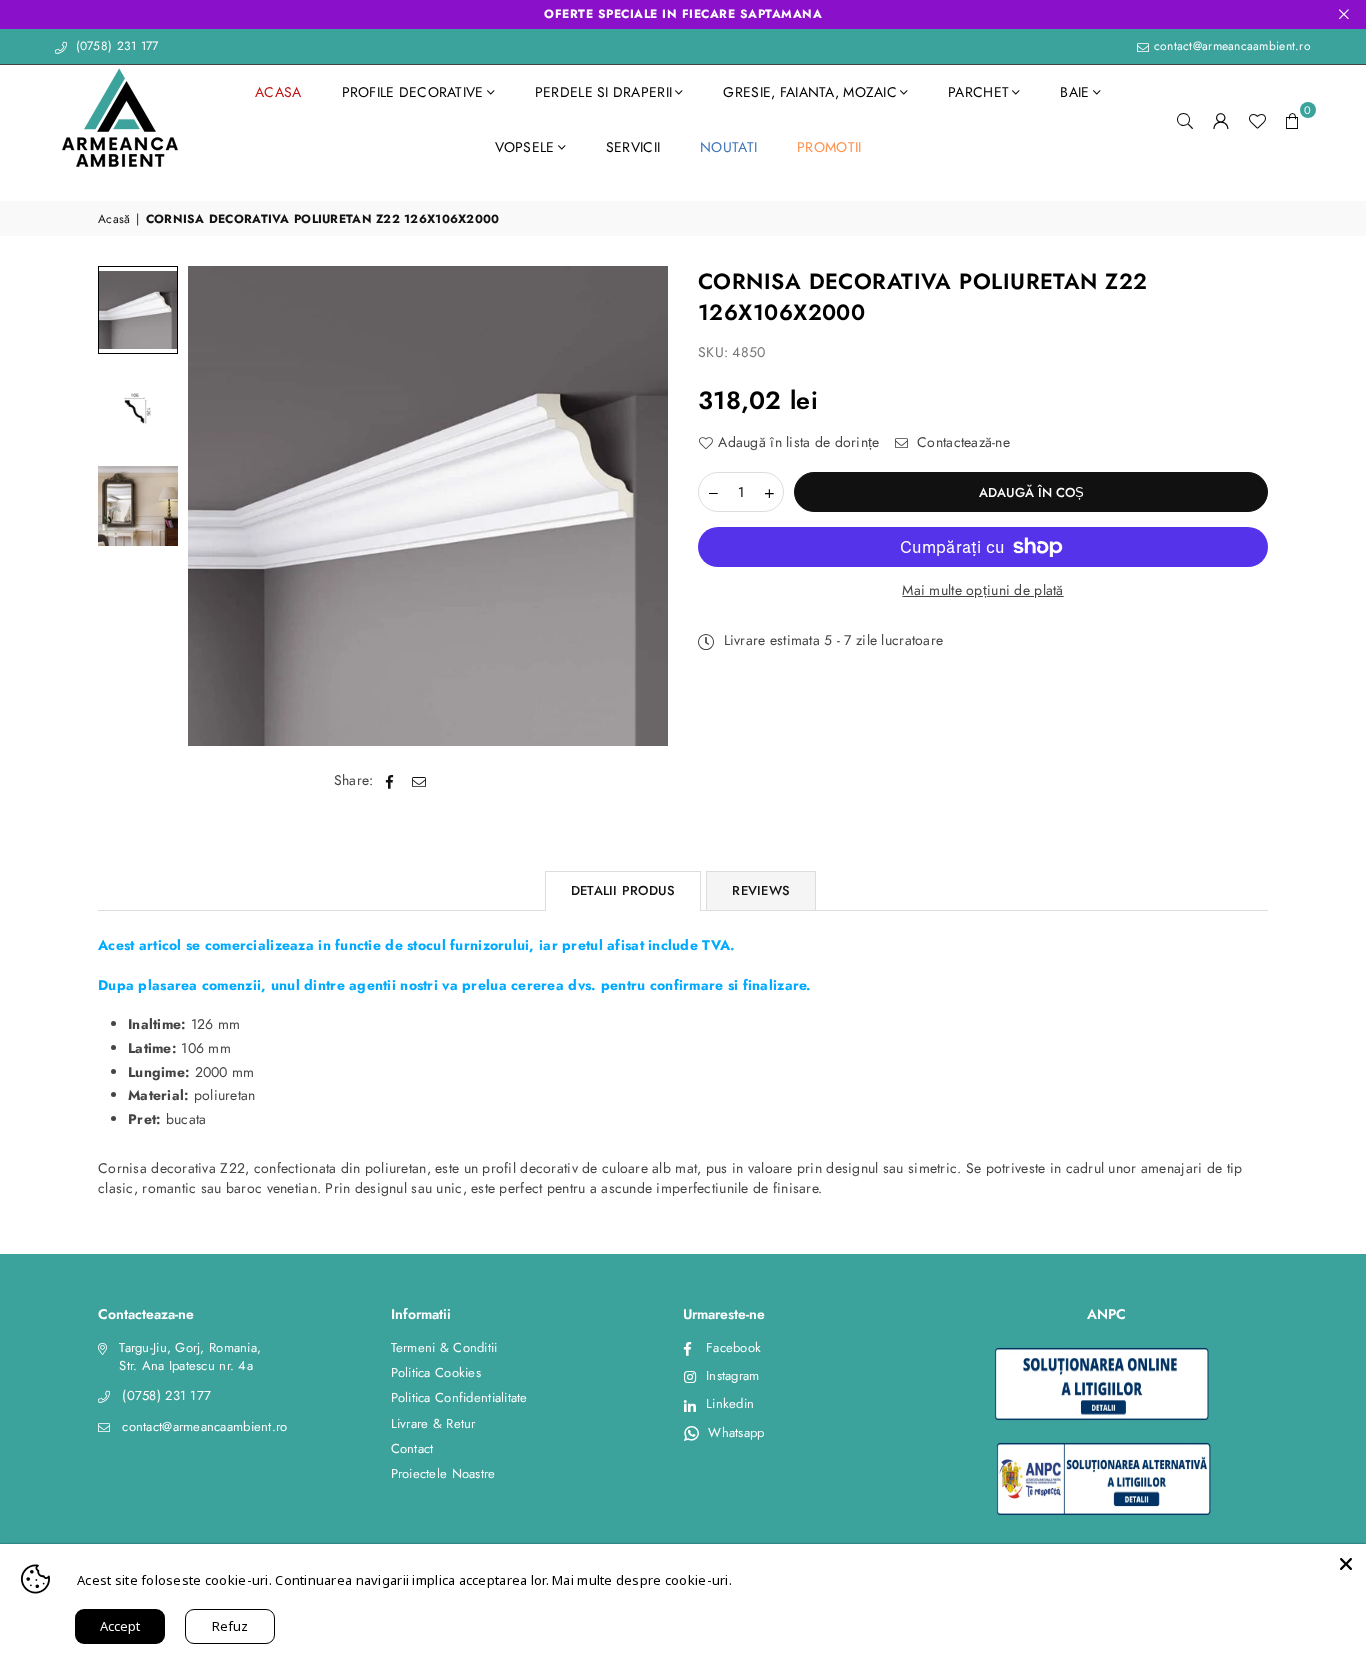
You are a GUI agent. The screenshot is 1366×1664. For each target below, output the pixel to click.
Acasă (114, 219)
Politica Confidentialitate (459, 1397)
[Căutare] (1185, 120)
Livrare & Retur (433, 1423)
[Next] (640, 506)
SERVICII (633, 147)
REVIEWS (761, 890)
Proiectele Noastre (443, 1473)
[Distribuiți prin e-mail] (419, 781)
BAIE (1074, 92)
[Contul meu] (1221, 120)
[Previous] (215, 506)
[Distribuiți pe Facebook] (390, 781)
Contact (412, 1448)
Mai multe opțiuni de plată (982, 590)
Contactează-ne (961, 442)
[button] (1293, 120)
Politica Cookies (436, 1372)
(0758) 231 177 (114, 46)
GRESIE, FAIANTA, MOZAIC (809, 92)
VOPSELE (525, 147)
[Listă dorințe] (1257, 120)
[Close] (1346, 1564)
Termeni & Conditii (444, 1347)
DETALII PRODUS (623, 890)
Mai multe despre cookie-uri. (642, 1580)
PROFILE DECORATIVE (413, 92)
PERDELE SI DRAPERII (603, 92)
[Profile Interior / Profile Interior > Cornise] (138, 310)
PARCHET (978, 92)
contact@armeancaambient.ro (1230, 46)
